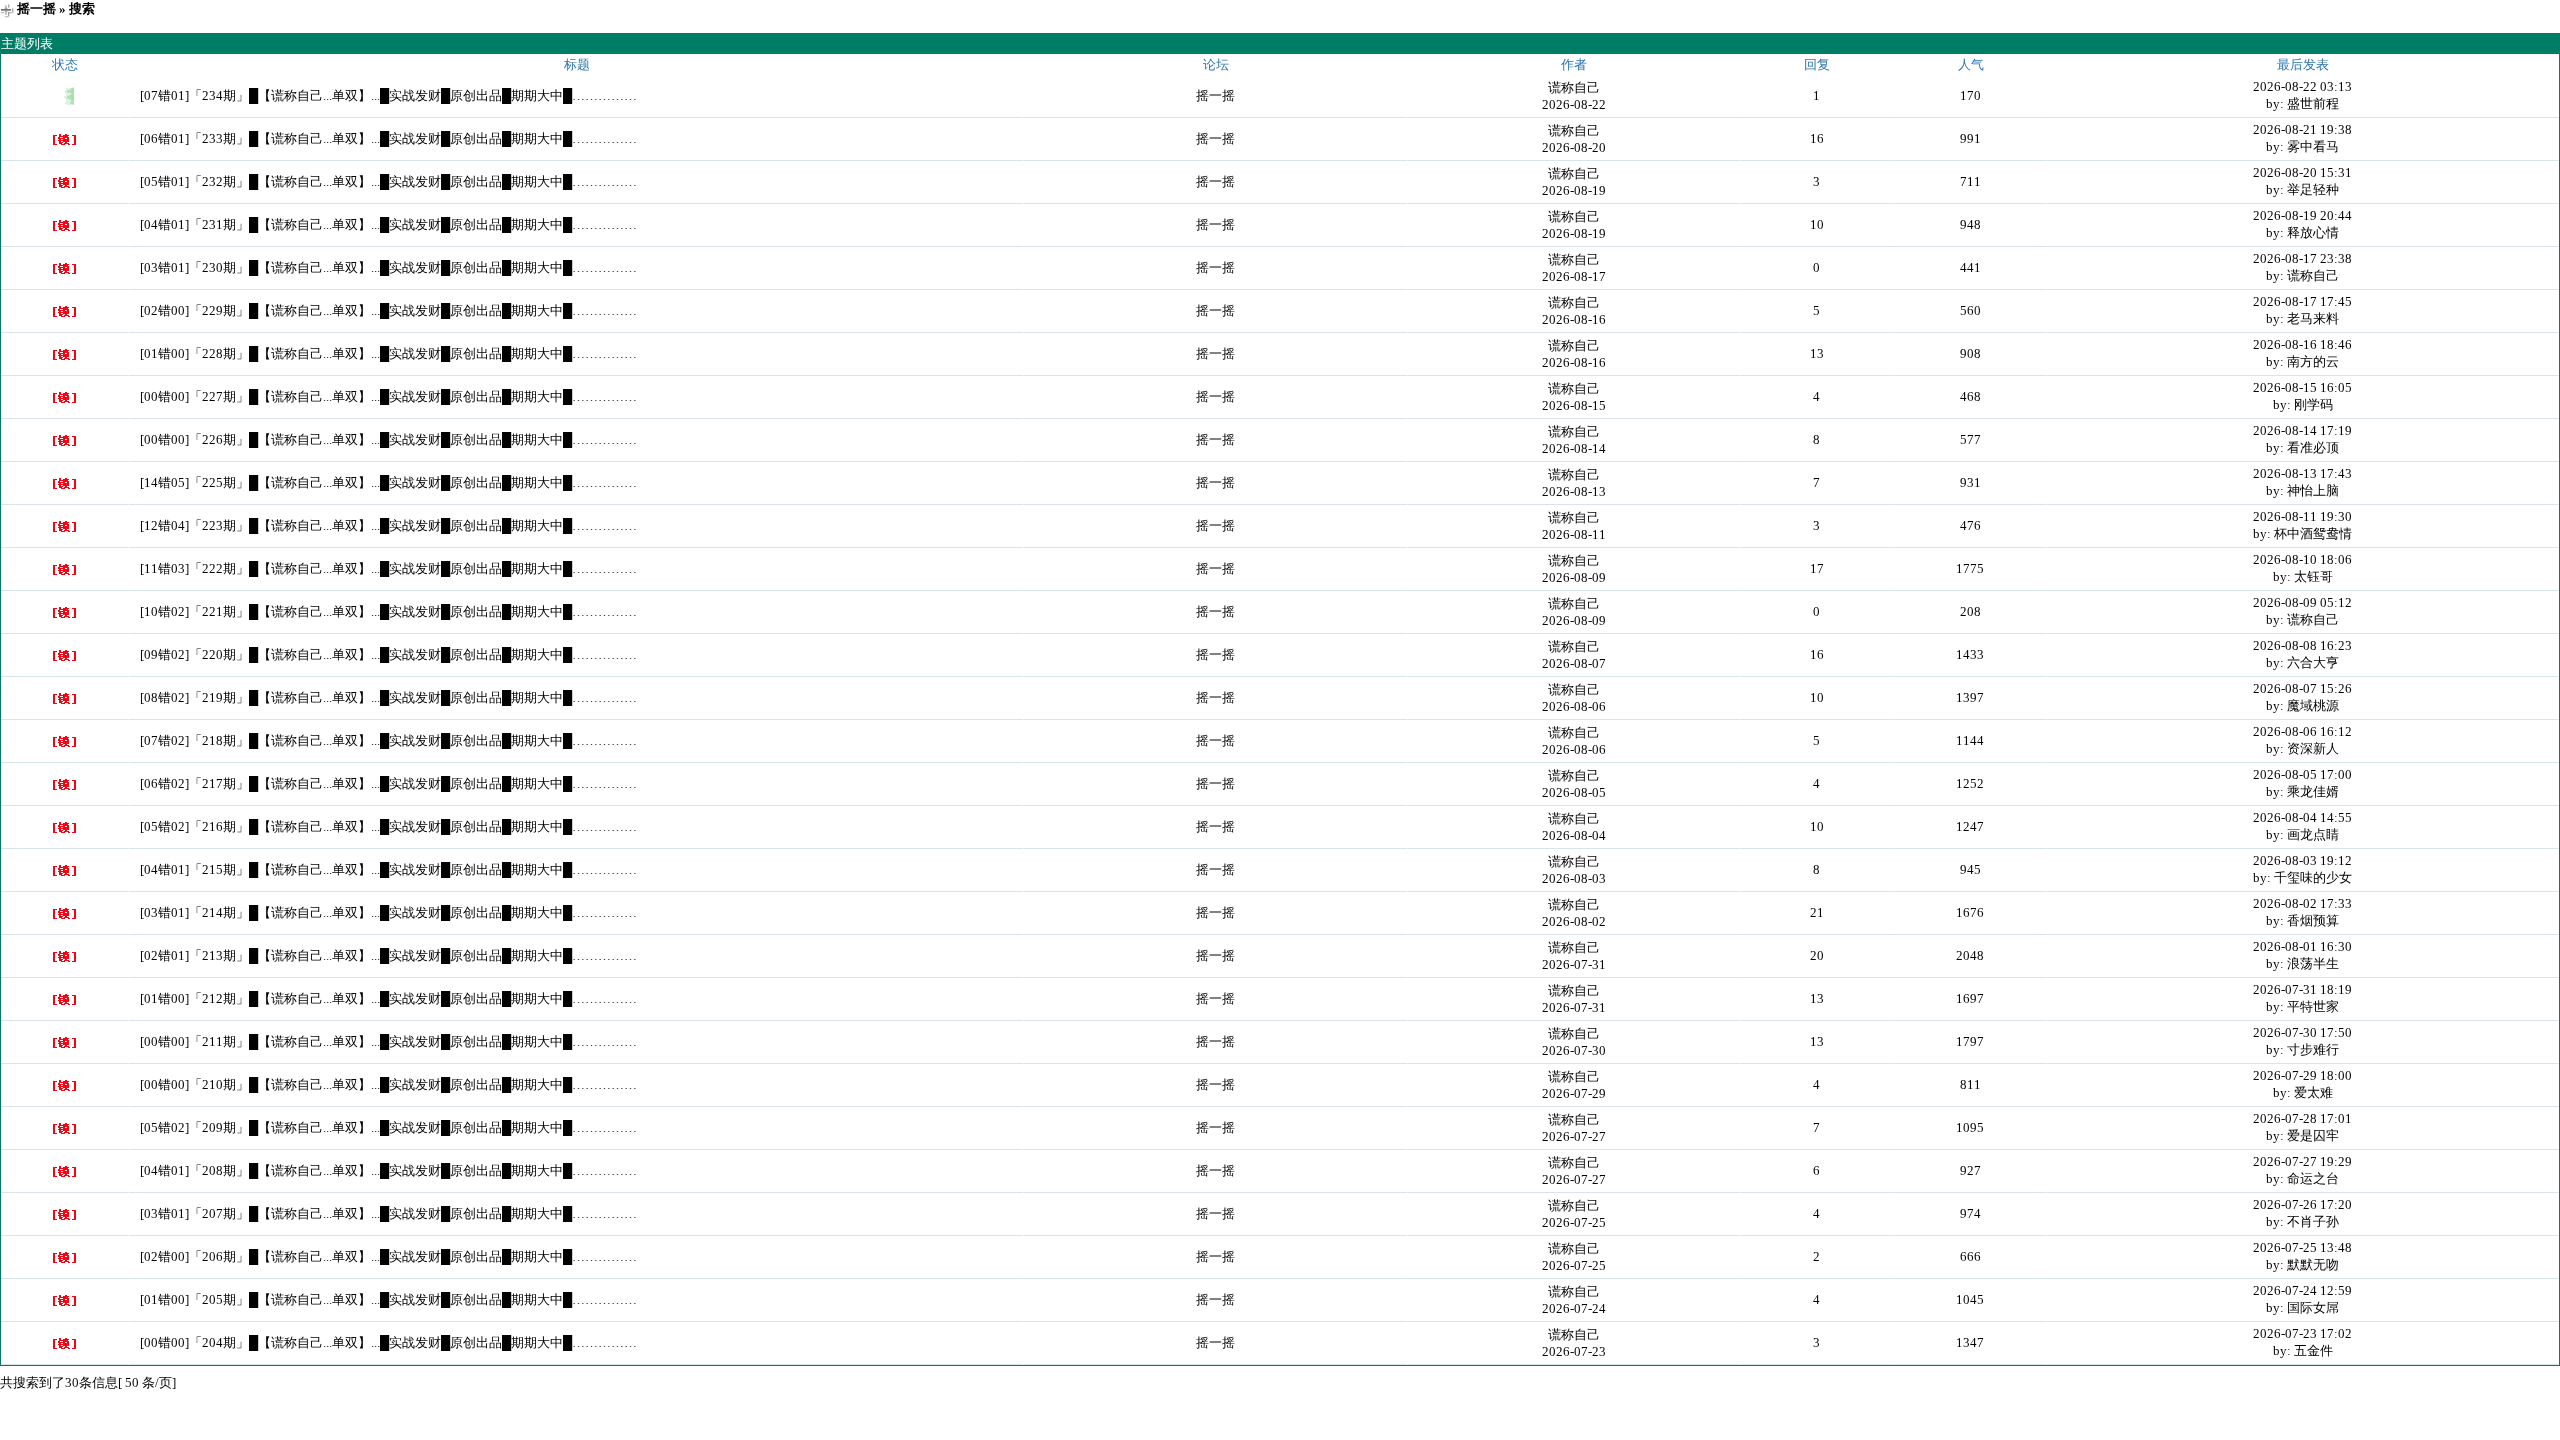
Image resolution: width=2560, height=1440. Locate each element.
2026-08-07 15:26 (2302, 688)
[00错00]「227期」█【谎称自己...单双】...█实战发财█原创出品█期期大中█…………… (388, 396)
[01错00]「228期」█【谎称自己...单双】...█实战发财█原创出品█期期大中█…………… (388, 353)
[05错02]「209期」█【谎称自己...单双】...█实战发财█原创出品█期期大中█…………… (388, 1127)
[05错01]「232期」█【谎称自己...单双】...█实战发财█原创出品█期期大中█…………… (388, 181)
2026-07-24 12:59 (2302, 1290)
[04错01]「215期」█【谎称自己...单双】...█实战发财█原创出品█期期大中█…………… (388, 869)
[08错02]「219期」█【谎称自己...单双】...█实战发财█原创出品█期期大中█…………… (388, 697)
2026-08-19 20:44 (2302, 215)
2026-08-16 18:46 (2302, 344)
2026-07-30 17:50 (2302, 1032)
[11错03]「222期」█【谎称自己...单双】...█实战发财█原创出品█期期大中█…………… (388, 568)
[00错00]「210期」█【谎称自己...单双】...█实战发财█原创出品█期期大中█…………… (388, 1084)
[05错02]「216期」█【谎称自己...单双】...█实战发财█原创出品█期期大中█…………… (388, 826)
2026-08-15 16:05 (2302, 387)
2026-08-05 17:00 (2302, 774)
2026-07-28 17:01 (2302, 1118)
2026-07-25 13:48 (2302, 1247)
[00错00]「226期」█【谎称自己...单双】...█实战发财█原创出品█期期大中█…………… (388, 439)
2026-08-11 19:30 (2302, 516)
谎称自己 (1574, 87)
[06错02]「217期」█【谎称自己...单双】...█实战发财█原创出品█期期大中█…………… (388, 783)
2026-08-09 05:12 (2302, 602)
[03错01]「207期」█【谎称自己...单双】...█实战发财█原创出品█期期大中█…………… (388, 1213)
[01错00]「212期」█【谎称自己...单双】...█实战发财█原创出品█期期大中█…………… (388, 998)
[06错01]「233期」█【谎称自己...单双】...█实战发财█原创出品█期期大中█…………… (388, 138)
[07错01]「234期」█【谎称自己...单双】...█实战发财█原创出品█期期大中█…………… (388, 95)
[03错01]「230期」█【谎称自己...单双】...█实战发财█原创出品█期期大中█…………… (388, 267)
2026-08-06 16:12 (2302, 731)
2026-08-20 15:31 (2302, 172)
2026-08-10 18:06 (2302, 559)
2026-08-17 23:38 (2302, 258)
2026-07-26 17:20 (2302, 1204)
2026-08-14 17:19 (2302, 430)
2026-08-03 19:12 (2302, 860)
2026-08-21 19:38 (2302, 129)
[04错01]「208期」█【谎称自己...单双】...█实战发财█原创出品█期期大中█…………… (388, 1170)
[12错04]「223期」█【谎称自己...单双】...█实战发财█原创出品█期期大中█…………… (388, 525)
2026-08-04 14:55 (2302, 817)
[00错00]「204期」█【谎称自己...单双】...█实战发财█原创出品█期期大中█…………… (388, 1342)
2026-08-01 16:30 (2302, 946)
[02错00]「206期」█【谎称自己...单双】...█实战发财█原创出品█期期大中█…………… (388, 1256)
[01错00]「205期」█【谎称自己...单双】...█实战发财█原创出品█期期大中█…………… (388, 1299)
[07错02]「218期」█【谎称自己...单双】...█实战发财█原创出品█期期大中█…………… (388, 740)
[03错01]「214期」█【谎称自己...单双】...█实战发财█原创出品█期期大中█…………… (388, 912)
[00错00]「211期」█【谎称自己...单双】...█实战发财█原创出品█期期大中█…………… (388, 1041)
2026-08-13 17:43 (2302, 473)
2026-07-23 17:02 (2302, 1333)
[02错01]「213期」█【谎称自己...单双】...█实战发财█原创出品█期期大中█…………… (388, 955)
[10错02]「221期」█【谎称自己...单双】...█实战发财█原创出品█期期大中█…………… (388, 611)
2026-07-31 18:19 (2302, 989)
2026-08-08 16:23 (2302, 645)
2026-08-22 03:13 (2302, 86)
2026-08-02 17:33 (2302, 903)
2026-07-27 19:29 (2302, 1161)
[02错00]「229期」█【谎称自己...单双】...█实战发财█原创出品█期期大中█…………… (388, 310)
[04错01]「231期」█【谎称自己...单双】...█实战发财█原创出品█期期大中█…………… (388, 224)
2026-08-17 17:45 (2302, 301)
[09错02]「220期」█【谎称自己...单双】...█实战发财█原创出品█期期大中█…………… (388, 654)
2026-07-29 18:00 (2302, 1075)
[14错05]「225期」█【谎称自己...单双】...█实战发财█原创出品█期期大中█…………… (388, 482)
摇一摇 (36, 8)
